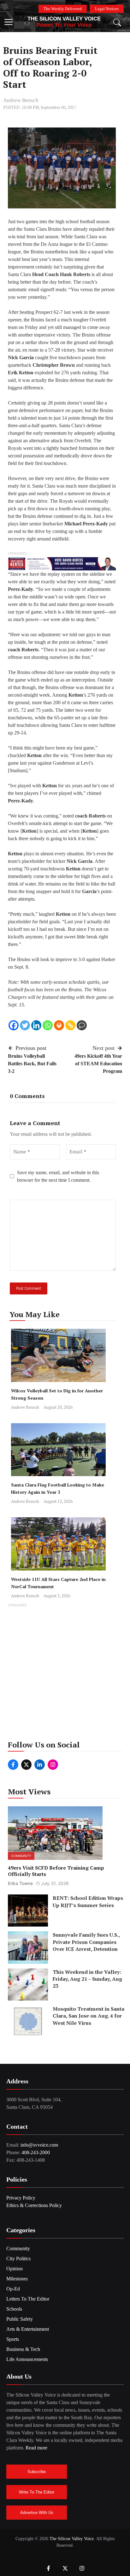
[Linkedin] (36, 1025)
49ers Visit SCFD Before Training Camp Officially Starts (56, 1871)
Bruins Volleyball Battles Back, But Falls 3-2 (32, 1064)
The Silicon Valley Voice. (72, 2539)
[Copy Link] (70, 1025)
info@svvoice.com (39, 2145)
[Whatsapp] (48, 1025)
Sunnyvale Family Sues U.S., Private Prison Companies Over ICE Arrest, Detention (86, 1942)
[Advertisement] (65, 1674)
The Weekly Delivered (63, 9)
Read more (36, 2448)
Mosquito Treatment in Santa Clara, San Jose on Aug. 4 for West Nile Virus (89, 2016)
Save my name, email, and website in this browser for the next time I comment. (58, 1176)
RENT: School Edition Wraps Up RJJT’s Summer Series (88, 1901)
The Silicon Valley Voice (64, 19)
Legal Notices (107, 9)
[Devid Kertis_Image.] (62, 563)
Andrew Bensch (21, 100)
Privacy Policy (21, 2198)
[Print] (59, 1025)
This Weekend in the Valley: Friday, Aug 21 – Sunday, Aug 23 (87, 1979)
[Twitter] (25, 1025)
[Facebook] (14, 1025)
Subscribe (37, 2472)
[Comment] (82, 1025)
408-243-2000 (36, 2152)
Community (21, 1856)
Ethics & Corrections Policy (34, 2205)
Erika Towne (20, 1883)
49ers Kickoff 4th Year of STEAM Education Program (98, 1064)
